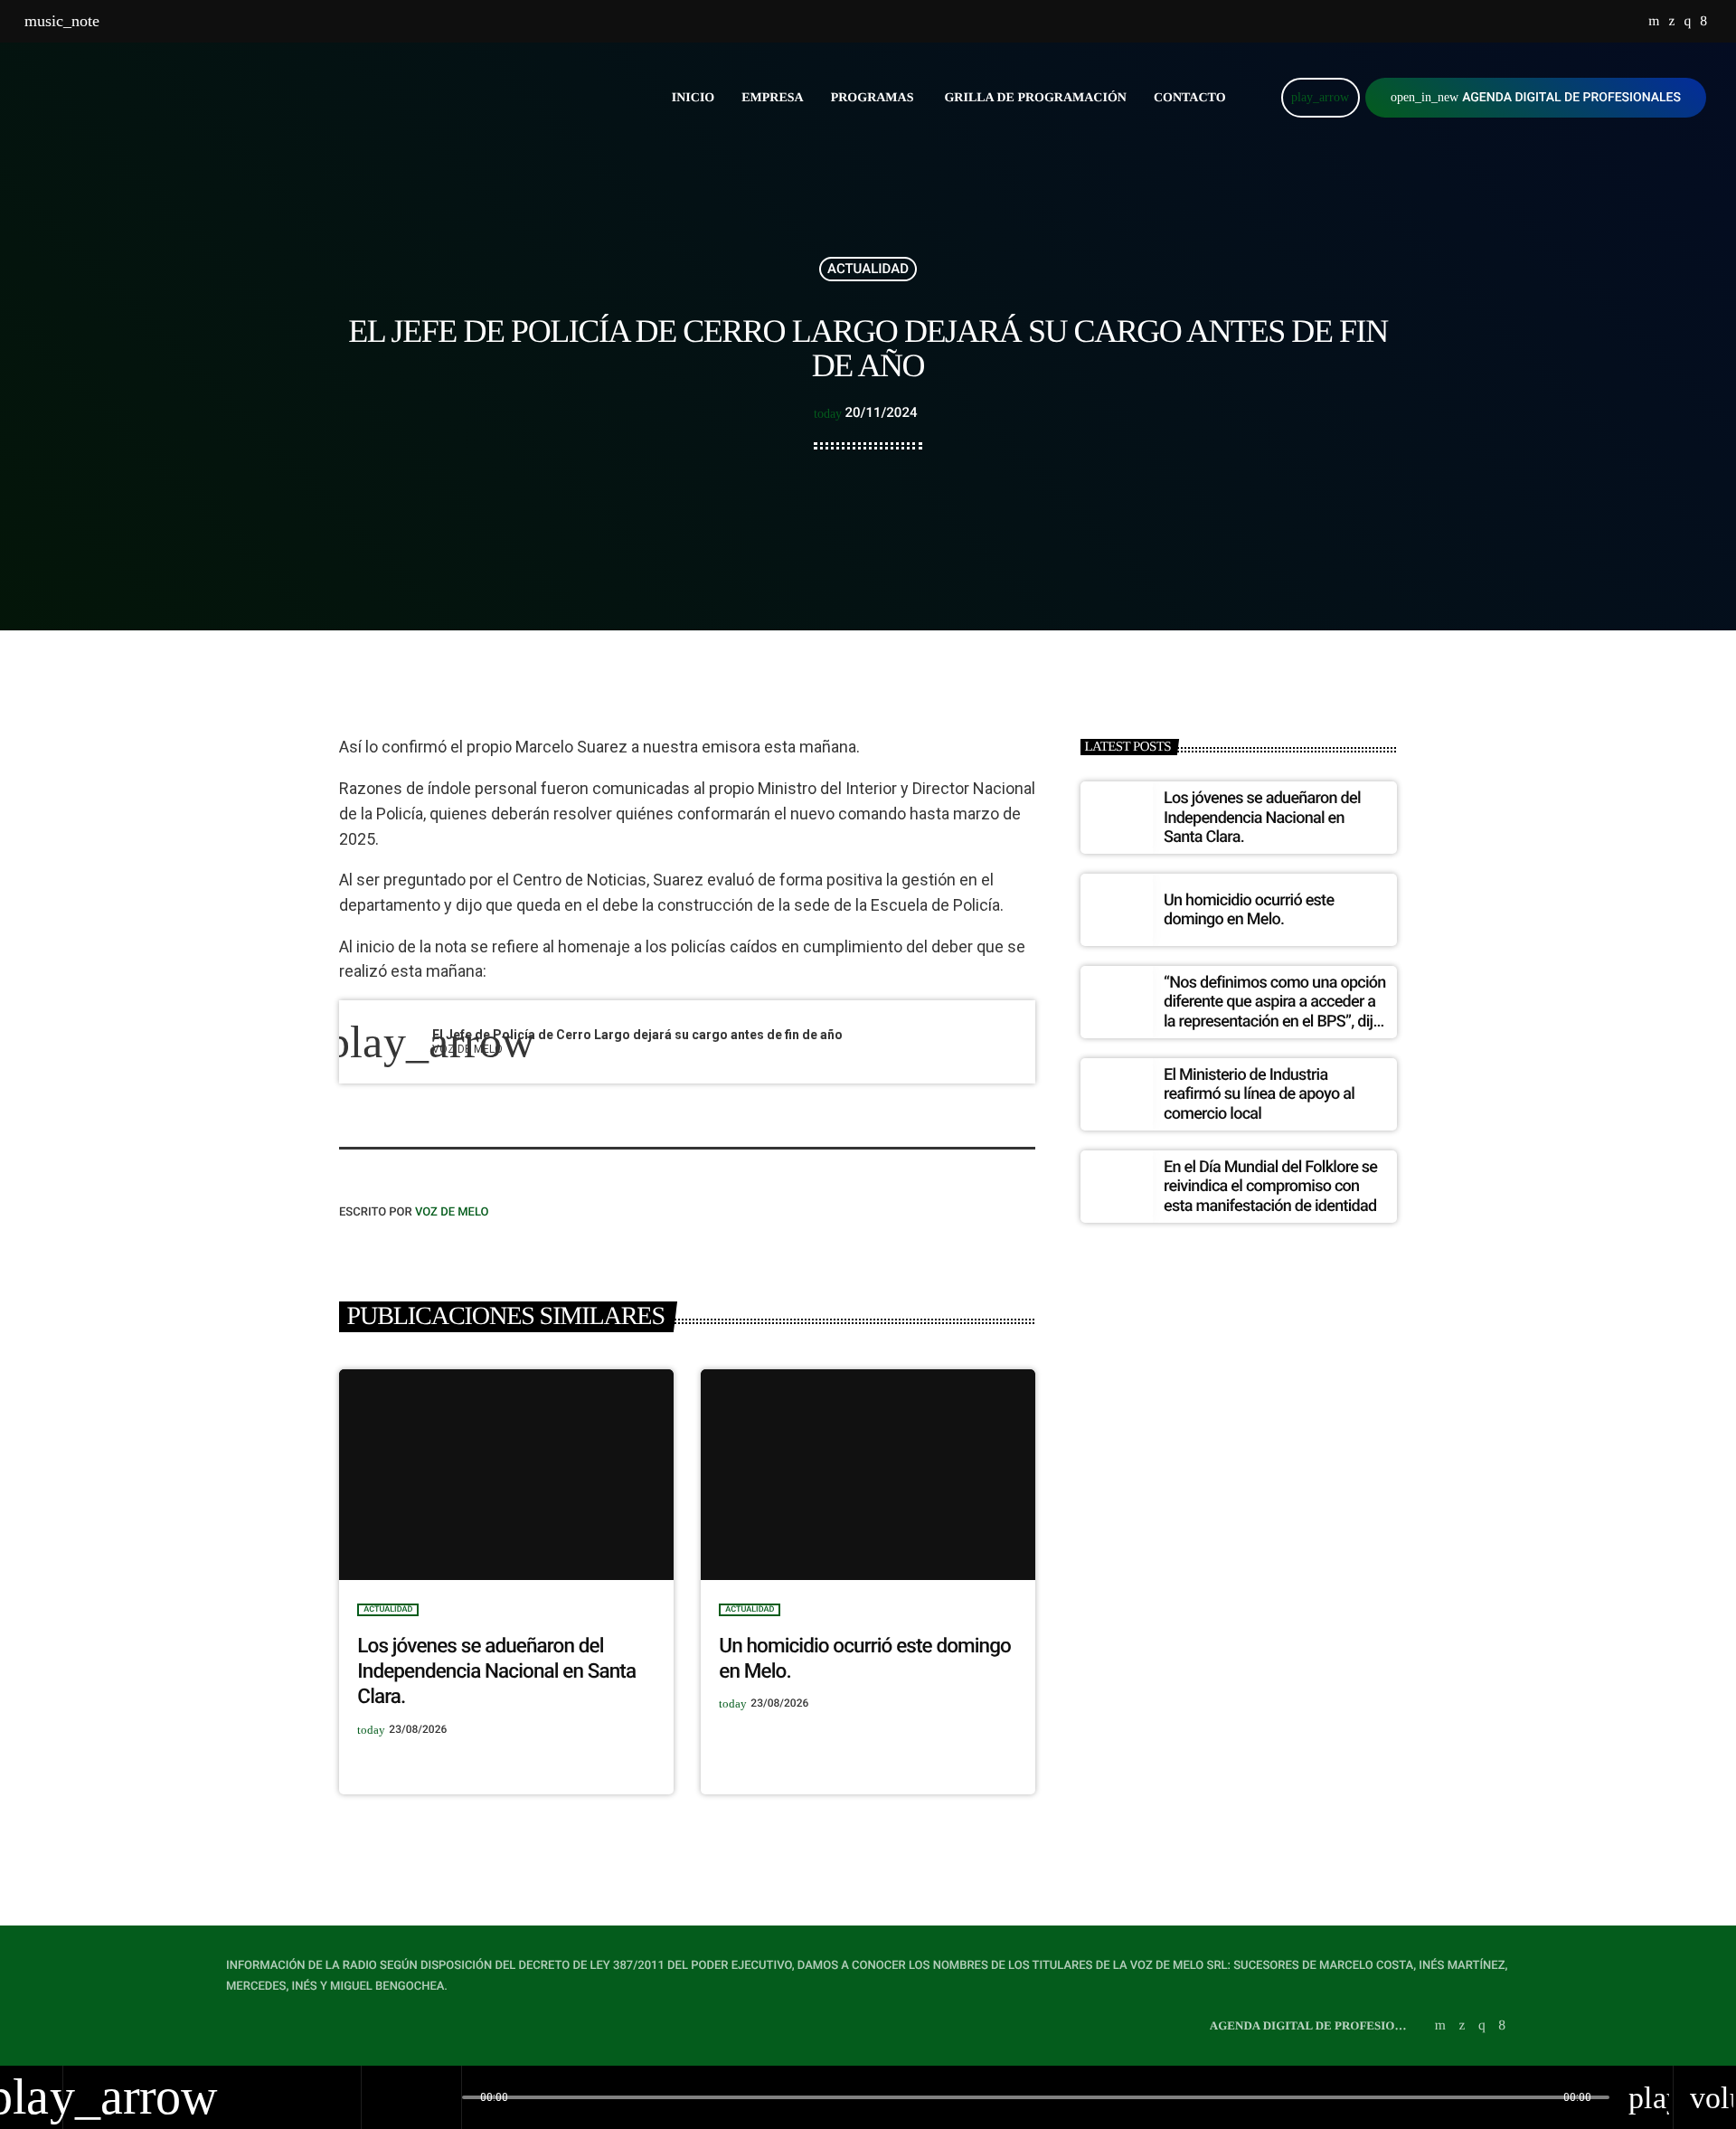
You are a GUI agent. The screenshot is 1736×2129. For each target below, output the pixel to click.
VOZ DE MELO (452, 1212)
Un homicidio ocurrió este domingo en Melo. (1249, 910)
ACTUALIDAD (868, 269)
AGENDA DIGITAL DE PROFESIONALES (1536, 98)
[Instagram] (1687, 22)
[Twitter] (1671, 22)
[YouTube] (1654, 22)
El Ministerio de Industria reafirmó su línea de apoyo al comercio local (1259, 1094)
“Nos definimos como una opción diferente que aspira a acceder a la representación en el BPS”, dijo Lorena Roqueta (1275, 1012)
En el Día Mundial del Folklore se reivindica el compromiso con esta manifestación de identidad (1270, 1187)
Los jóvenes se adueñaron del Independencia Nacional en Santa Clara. (496, 1672)
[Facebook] (1703, 22)
